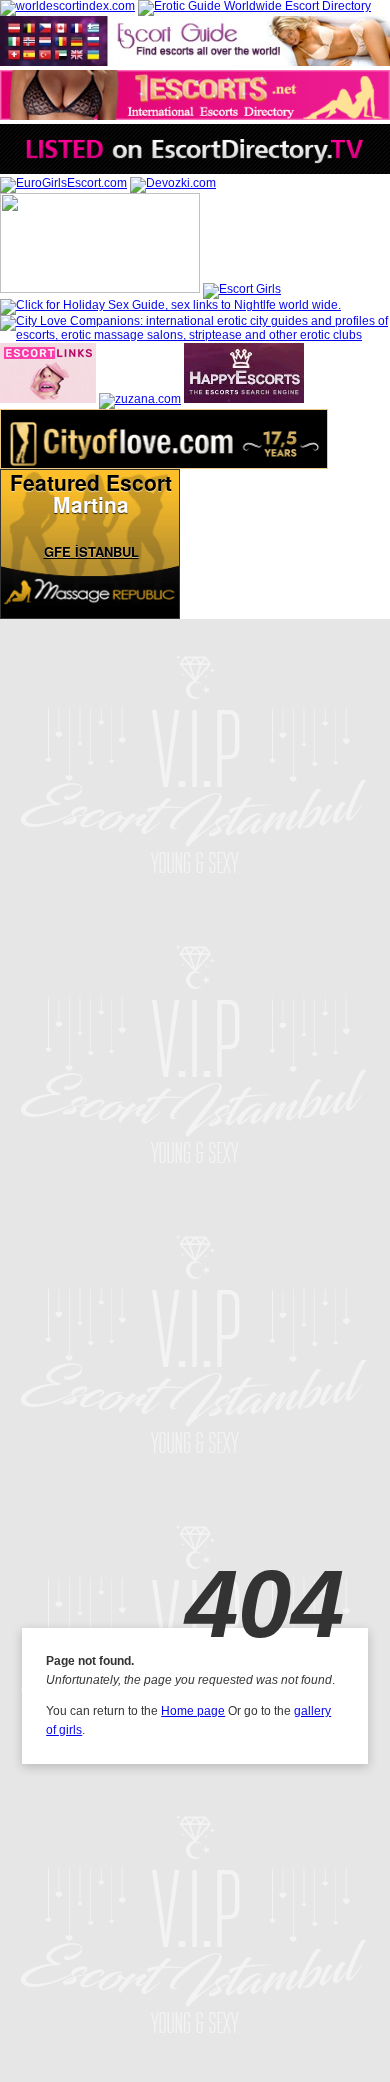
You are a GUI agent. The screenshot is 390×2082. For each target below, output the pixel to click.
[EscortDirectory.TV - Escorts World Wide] (195, 170)
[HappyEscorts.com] (244, 399)
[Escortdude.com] (100, 289)
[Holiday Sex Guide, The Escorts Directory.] (170, 305)
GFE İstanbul (91, 552)
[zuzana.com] (140, 399)
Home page (193, 1711)
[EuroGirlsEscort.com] (63, 183)
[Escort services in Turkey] (48, 399)
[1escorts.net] (195, 116)
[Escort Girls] (242, 289)
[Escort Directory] (195, 62)
